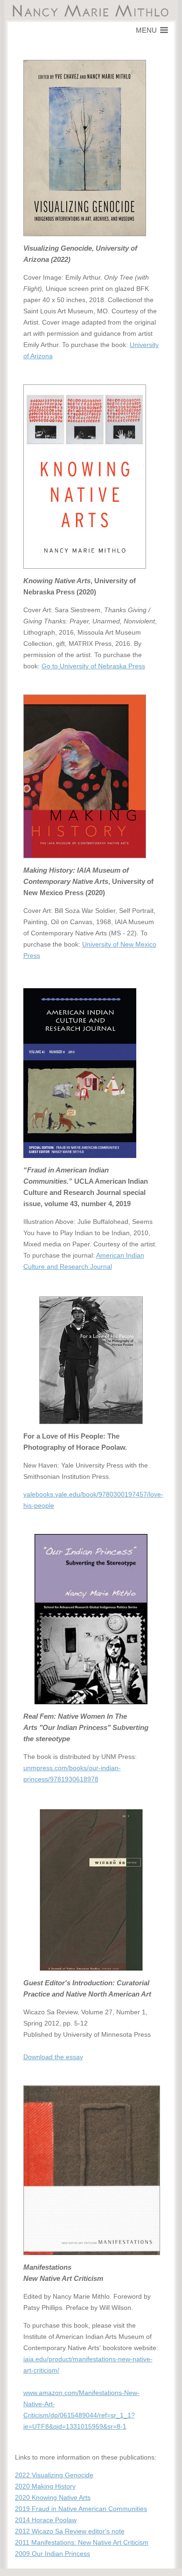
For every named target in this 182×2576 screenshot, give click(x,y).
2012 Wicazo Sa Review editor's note (70, 2531)
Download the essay (53, 2057)
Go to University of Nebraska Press (93, 666)
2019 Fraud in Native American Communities (81, 2509)
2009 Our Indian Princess (52, 2554)
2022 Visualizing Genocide (54, 2475)
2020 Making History (45, 2486)
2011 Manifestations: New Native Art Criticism (82, 2542)
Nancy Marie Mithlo (91, 11)
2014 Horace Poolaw (46, 2520)
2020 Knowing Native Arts (53, 2497)
